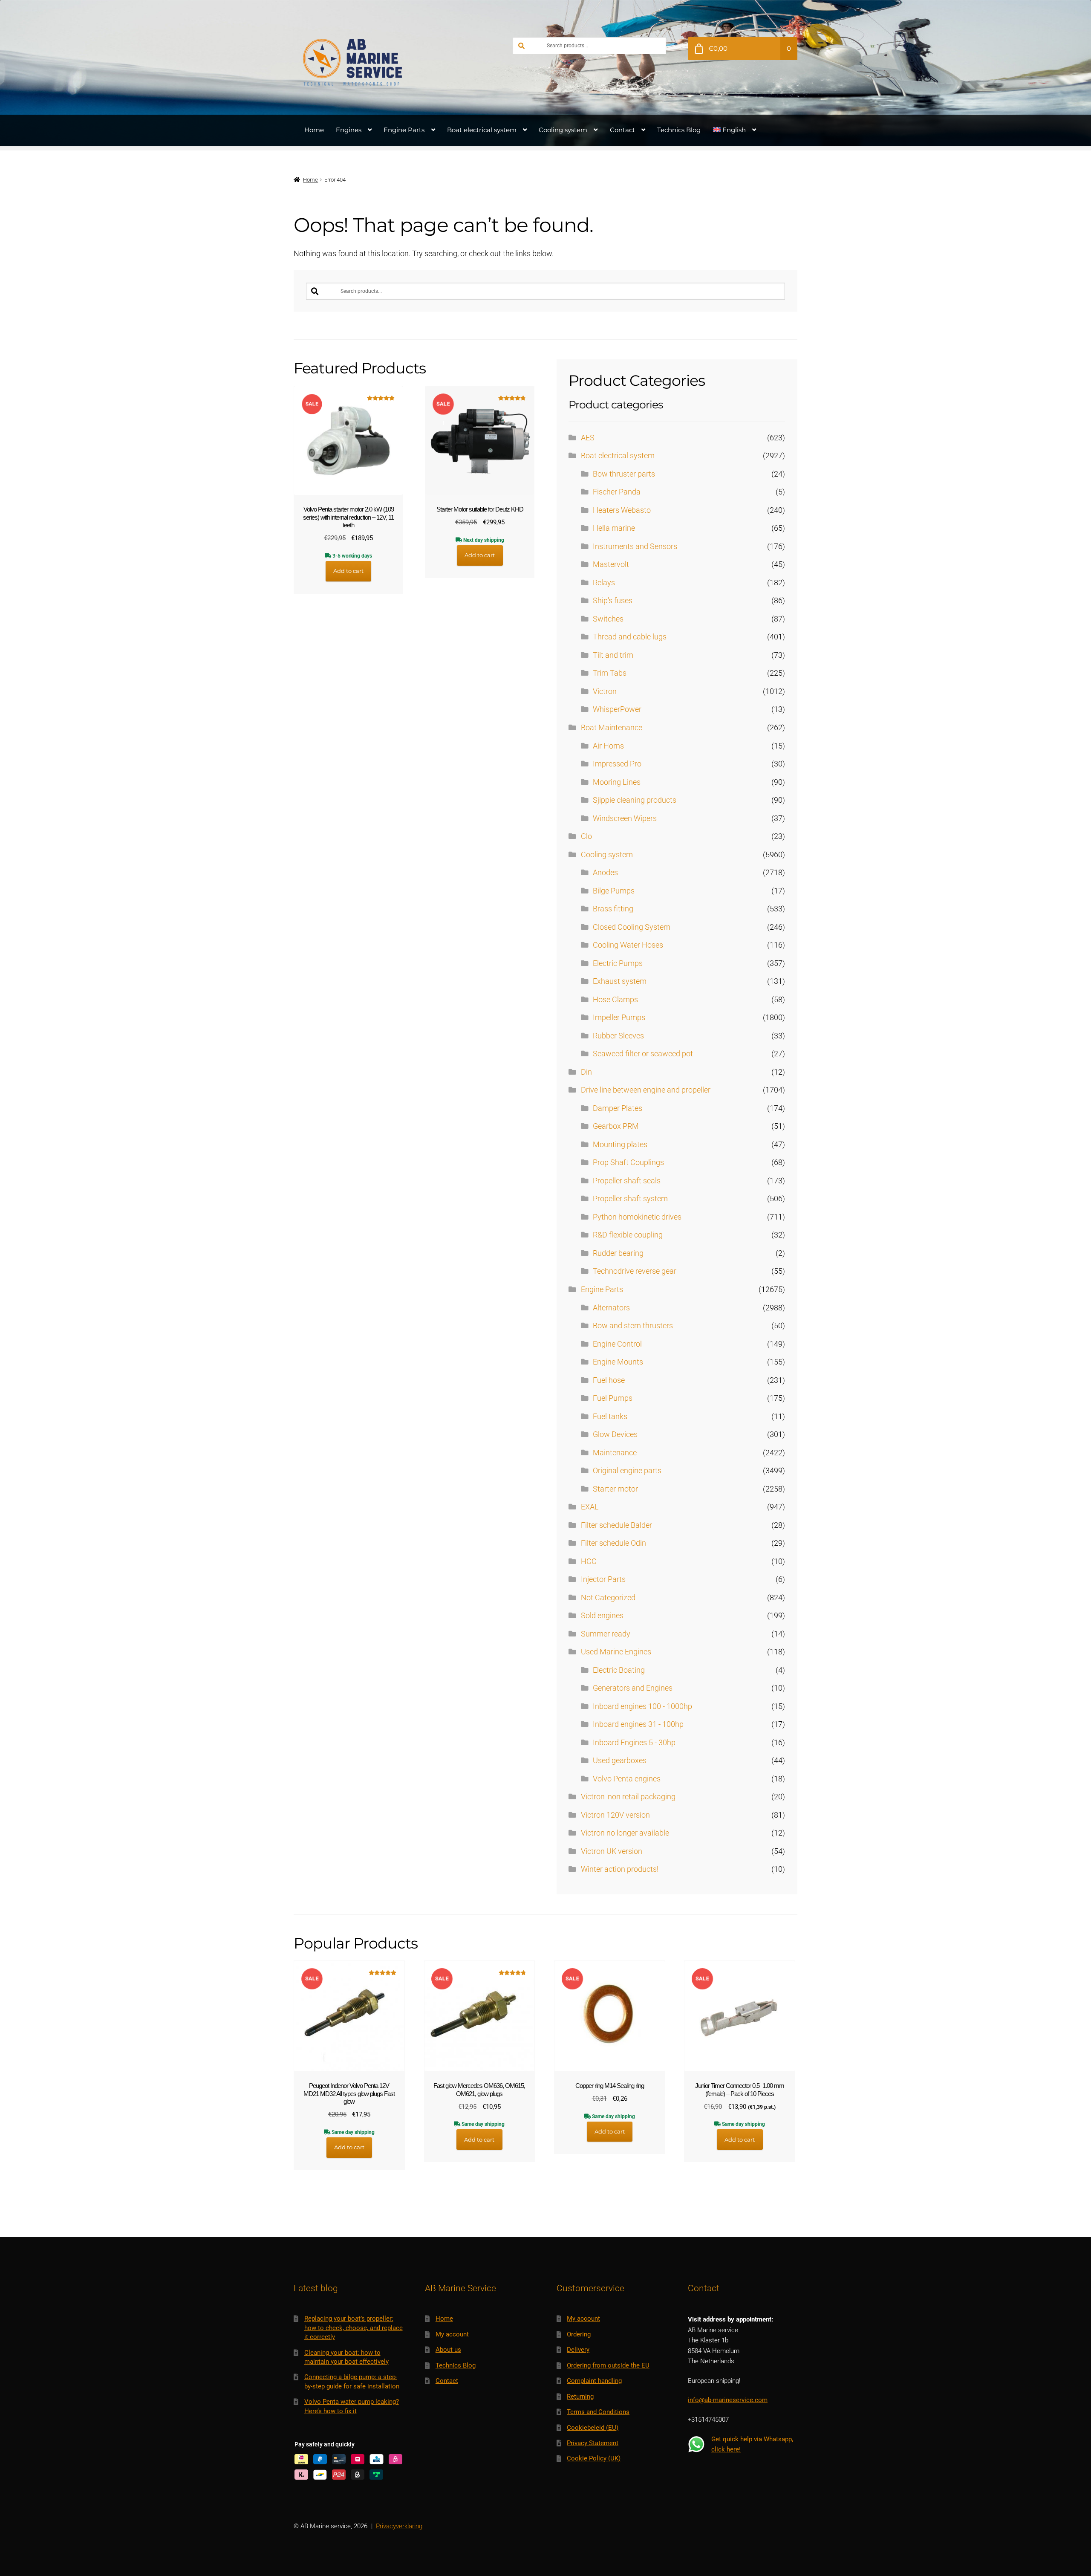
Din (586, 1072)
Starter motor (615, 1489)
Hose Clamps (615, 1000)
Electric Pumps (618, 963)
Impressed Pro (617, 764)
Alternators (611, 1308)
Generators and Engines (633, 1688)
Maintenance (615, 1453)
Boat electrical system (482, 130)
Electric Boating (619, 1670)
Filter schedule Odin (613, 1543)
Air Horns (608, 746)
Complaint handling (594, 2381)
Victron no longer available (625, 1833)
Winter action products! (620, 1869)
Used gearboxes (620, 1761)
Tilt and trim (613, 655)
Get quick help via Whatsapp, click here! (752, 2444)
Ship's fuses (613, 601)
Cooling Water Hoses (628, 945)
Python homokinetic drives (637, 1217)
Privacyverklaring (399, 2526)
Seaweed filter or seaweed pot (643, 1054)
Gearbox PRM (616, 1126)
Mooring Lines (617, 782)
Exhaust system (620, 981)
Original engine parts (627, 1471)
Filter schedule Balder (616, 1525)
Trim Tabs (610, 673)
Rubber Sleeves (618, 1036)
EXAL (590, 1507)
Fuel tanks (610, 1417)
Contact (622, 130)
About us (448, 2350)
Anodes (605, 873)
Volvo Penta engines (627, 1779)
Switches (608, 619)
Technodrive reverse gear (635, 1271)
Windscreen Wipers (625, 818)
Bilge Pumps (614, 891)
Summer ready (606, 1634)
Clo (586, 836)
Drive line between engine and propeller (646, 1090)
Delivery (578, 2350)
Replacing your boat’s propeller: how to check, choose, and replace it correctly (354, 2328)
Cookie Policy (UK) (594, 2458)
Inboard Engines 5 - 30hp (634, 1743)
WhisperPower (617, 709)
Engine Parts (404, 130)
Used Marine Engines (616, 1652)
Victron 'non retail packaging (628, 1797)
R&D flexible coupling (628, 1235)
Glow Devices (615, 1434)
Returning (580, 2397)
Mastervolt (611, 564)
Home (314, 130)
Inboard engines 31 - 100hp (638, 1724)
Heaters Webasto (622, 510)
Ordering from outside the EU (608, 2365)
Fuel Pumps (613, 1398)
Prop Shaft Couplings (628, 1162)
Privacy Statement (593, 2443)
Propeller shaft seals (627, 1181)
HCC (589, 1561)
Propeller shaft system (630, 1199)
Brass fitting (613, 909)
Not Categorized (608, 1598)
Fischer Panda (617, 492)
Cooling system (563, 130)
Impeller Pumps (619, 1018)
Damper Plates (618, 1108)
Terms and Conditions (598, 2412)
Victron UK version (612, 1851)
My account (452, 2334)
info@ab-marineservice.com (728, 2400)
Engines (349, 130)
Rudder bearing (618, 1253)
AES (588, 438)
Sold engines (602, 1616)
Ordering (579, 2334)
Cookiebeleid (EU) (593, 2428)
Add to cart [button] (348, 571)
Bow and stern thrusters (633, 1326)
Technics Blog (679, 130)
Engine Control (617, 1344)
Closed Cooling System (632, 927)
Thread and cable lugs (630, 637)
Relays (604, 583)
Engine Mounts (618, 1362)
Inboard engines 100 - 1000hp (642, 1706)
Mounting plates (620, 1145)
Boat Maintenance (612, 728)
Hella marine (614, 528)
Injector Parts (603, 1579)
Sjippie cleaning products (635, 800)
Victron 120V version (615, 1815)
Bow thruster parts (624, 474)
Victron (605, 691)
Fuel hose (609, 1380)
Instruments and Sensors (635, 546)
